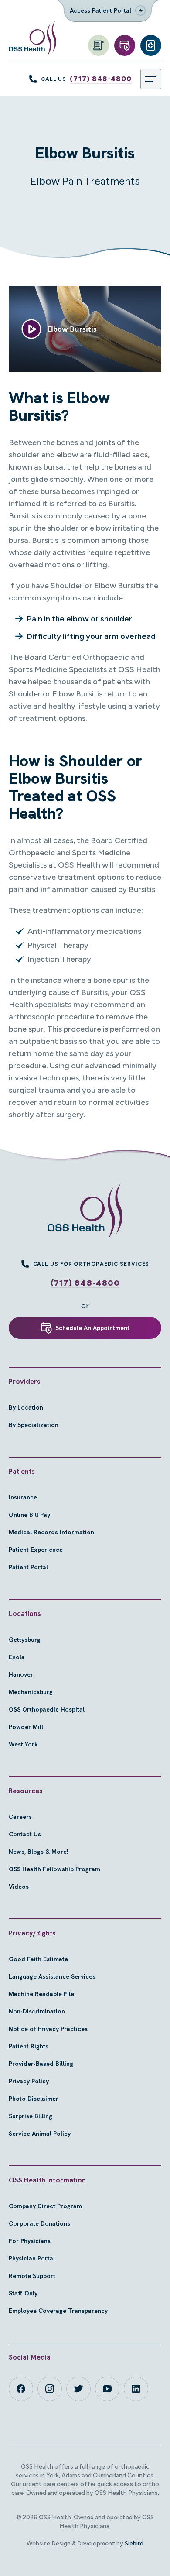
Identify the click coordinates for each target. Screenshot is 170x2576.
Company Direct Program (45, 2206)
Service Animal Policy (40, 2134)
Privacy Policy (29, 2081)
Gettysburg (25, 1640)
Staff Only (23, 2293)
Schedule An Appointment (92, 1328)
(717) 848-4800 (101, 79)
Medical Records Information (51, 1532)
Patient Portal (28, 1567)
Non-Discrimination (37, 2011)
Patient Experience (36, 1550)
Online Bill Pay (29, 1515)
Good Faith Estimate (38, 1959)
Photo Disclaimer (34, 2099)
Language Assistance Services (52, 1976)
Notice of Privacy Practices (48, 2029)
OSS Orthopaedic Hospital (47, 1709)
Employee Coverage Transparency (58, 2311)
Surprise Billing (31, 2116)
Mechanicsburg (31, 1692)
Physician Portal (32, 2258)
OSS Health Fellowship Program (54, 1869)
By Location (26, 1407)
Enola (17, 1657)
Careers (20, 1817)
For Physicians (30, 2241)
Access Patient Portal (100, 10)
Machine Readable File (41, 1994)
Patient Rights (29, 2046)
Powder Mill (26, 1727)
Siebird (134, 2543)
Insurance (23, 1497)
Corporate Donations (39, 2223)
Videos (19, 1887)
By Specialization (34, 1425)
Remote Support (32, 2276)
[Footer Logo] (85, 1211)
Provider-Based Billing (41, 2064)
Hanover (21, 1674)
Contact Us (25, 1834)
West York (23, 1744)
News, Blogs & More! (39, 1852)
